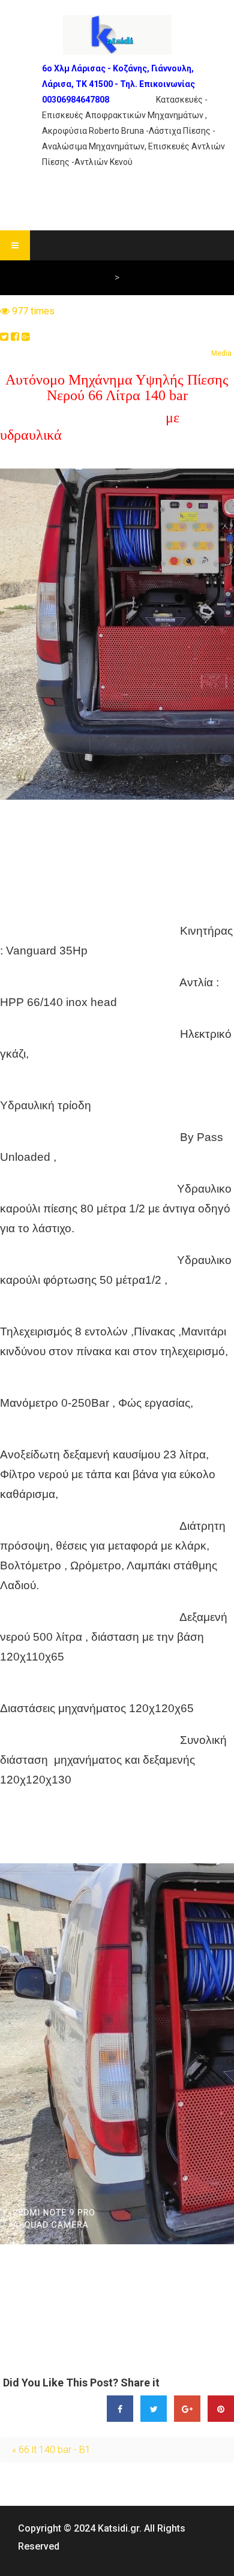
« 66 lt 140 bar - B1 (51, 2450)
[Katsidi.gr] (117, 35)
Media (221, 353)
